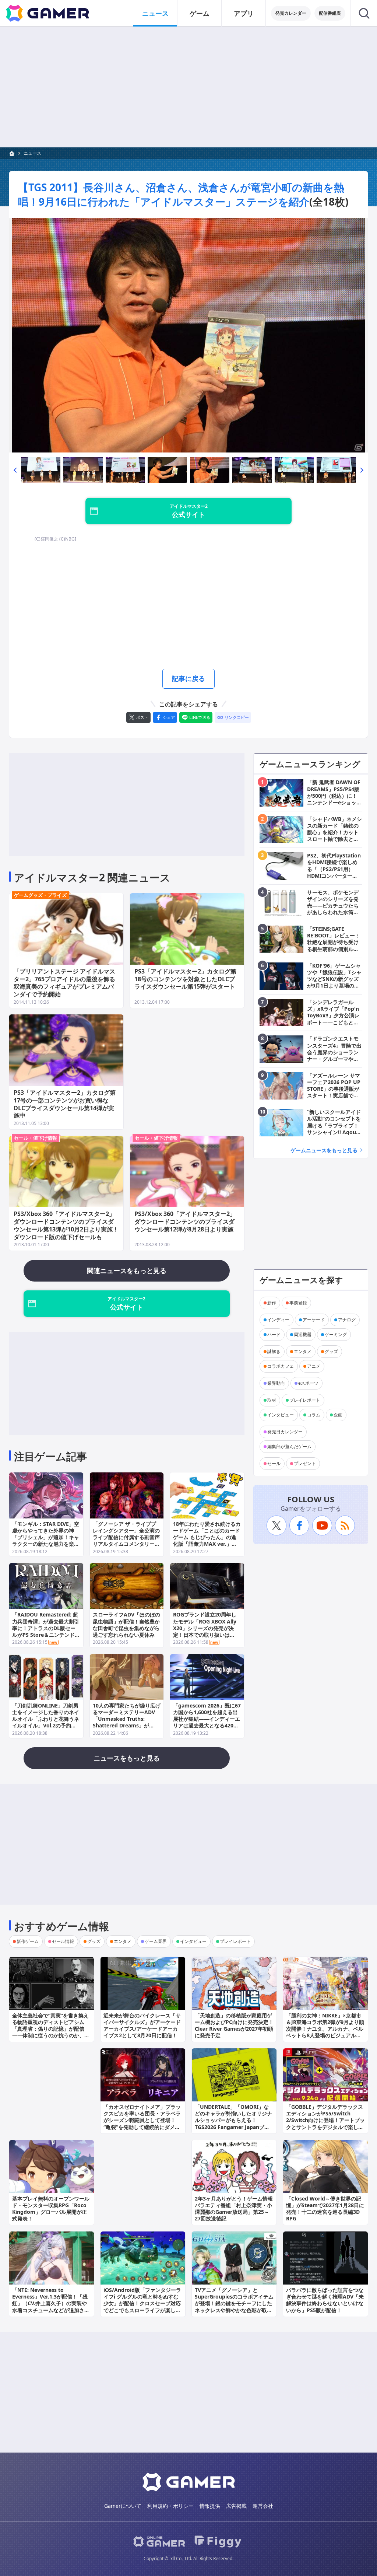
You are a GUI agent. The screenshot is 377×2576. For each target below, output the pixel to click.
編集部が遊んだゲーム (289, 1446)
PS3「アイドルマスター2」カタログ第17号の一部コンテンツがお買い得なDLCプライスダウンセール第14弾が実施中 (65, 1104)
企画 (338, 1415)
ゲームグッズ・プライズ (40, 895)
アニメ (314, 1366)
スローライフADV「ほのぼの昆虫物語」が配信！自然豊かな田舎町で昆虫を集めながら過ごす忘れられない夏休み (126, 1625)
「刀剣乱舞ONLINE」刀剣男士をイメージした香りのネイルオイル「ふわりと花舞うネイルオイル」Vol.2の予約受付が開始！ (46, 1719)
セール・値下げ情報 (36, 1138)
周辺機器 (303, 1334)
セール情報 (63, 1941)
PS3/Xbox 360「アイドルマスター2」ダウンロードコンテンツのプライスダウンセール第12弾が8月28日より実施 (185, 1221)
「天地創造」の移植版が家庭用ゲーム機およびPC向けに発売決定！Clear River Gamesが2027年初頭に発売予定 (234, 2026)
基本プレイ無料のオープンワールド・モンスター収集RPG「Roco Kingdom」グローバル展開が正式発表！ (51, 2209)
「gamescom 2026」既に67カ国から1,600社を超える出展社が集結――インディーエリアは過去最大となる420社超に (207, 1719)
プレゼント (305, 1463)
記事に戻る (188, 678)
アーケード (314, 1320)
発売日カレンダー (285, 1432)
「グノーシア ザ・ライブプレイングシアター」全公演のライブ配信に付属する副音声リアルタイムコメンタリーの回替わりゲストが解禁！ (126, 1537)
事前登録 (298, 1303)
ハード (274, 1334)
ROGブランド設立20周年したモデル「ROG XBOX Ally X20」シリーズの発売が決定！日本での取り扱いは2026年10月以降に (205, 1628)
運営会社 (263, 2506)
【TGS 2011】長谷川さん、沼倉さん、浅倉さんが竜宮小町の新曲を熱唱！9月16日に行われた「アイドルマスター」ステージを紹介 (181, 194)
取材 (272, 1400)
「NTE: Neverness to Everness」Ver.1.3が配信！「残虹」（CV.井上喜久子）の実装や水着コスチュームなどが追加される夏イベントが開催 (51, 2303)
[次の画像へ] (188, 335)
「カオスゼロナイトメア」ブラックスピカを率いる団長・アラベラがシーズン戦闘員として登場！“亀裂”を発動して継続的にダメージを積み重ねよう (142, 2120)
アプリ (244, 13)
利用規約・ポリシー (170, 2506)
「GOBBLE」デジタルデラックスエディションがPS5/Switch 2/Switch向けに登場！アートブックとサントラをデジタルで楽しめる (325, 2120)
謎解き (274, 1351)
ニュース (155, 13)
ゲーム (200, 13)
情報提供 (210, 2506)
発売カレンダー (291, 13)
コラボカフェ (281, 1366)
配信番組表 (330, 13)
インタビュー (281, 1415)
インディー (278, 1320)
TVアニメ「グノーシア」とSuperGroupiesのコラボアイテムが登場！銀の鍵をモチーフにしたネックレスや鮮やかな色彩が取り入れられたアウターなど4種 (234, 2303)
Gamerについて (123, 2506)
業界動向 (276, 1383)
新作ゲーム (28, 1941)
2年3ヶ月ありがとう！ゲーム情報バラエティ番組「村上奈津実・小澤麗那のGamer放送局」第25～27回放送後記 (234, 2209)
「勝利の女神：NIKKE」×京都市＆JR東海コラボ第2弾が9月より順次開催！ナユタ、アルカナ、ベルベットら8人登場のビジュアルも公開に (325, 2029)
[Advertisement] (188, 87)
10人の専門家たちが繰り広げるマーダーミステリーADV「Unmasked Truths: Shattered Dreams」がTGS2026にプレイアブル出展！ (127, 1722)
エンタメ (303, 1351)
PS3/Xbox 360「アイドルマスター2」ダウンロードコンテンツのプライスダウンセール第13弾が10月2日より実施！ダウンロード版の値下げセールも (66, 1225)
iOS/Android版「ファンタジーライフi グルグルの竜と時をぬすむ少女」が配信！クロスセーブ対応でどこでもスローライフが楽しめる (142, 2303)
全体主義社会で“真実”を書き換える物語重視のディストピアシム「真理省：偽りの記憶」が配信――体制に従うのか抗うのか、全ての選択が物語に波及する (51, 2029)
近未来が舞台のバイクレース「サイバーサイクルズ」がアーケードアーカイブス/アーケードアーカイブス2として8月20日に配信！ (142, 2026)
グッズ (331, 1351)
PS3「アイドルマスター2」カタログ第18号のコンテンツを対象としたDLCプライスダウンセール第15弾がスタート (185, 979)
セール (274, 1463)
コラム (314, 1415)
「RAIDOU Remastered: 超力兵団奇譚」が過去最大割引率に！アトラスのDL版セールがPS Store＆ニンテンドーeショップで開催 (46, 1628)
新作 (272, 1303)
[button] (15, 470)
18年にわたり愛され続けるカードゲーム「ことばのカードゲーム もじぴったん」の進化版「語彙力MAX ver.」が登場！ (207, 1537)
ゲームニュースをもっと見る (324, 1150)
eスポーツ (308, 1383)
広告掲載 (236, 2506)
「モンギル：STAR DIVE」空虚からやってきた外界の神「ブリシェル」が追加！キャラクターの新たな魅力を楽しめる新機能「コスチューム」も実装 (46, 1541)
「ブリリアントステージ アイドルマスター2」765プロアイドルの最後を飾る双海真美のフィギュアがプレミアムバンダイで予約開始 (64, 983)
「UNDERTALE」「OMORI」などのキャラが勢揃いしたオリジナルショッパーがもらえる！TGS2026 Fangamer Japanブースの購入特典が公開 (233, 2120)
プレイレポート (305, 1400)
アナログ (347, 1320)
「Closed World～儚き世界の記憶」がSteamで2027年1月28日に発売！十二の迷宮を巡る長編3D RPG (325, 2209)
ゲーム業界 (156, 1941)
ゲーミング (336, 1334)
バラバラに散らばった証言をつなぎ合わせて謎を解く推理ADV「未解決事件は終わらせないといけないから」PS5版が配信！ (325, 2300)
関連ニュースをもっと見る (127, 1270)
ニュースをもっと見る (127, 1758)
